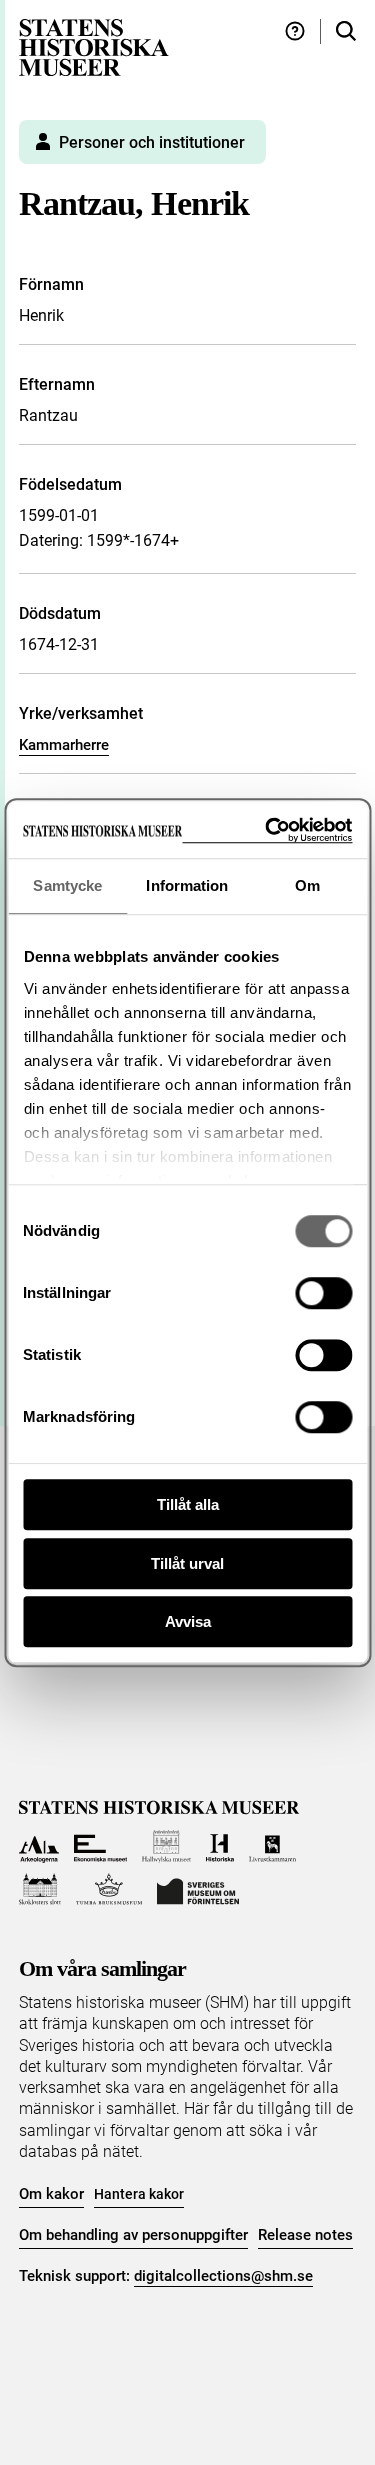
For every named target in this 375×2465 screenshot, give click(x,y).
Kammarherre (64, 745)
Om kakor (51, 2194)
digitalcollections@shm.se (223, 2276)
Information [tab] (187, 885)
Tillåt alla (188, 1504)
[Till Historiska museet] (219, 1846)
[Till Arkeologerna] (39, 1846)
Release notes (305, 2235)
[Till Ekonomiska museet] (100, 1846)
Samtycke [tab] (67, 885)
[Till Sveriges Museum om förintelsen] (198, 1889)
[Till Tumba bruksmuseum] (109, 1889)
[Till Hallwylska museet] (166, 1846)
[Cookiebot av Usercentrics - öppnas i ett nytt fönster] (267, 830)
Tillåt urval (187, 1563)
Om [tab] (307, 885)
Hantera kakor (139, 2194)
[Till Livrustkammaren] (273, 1846)
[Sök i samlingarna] (346, 31)
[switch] (323, 1293)
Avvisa (188, 1621)
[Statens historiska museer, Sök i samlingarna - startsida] (94, 46)
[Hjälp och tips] (295, 31)
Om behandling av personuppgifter (133, 2235)
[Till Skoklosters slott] (40, 1889)
